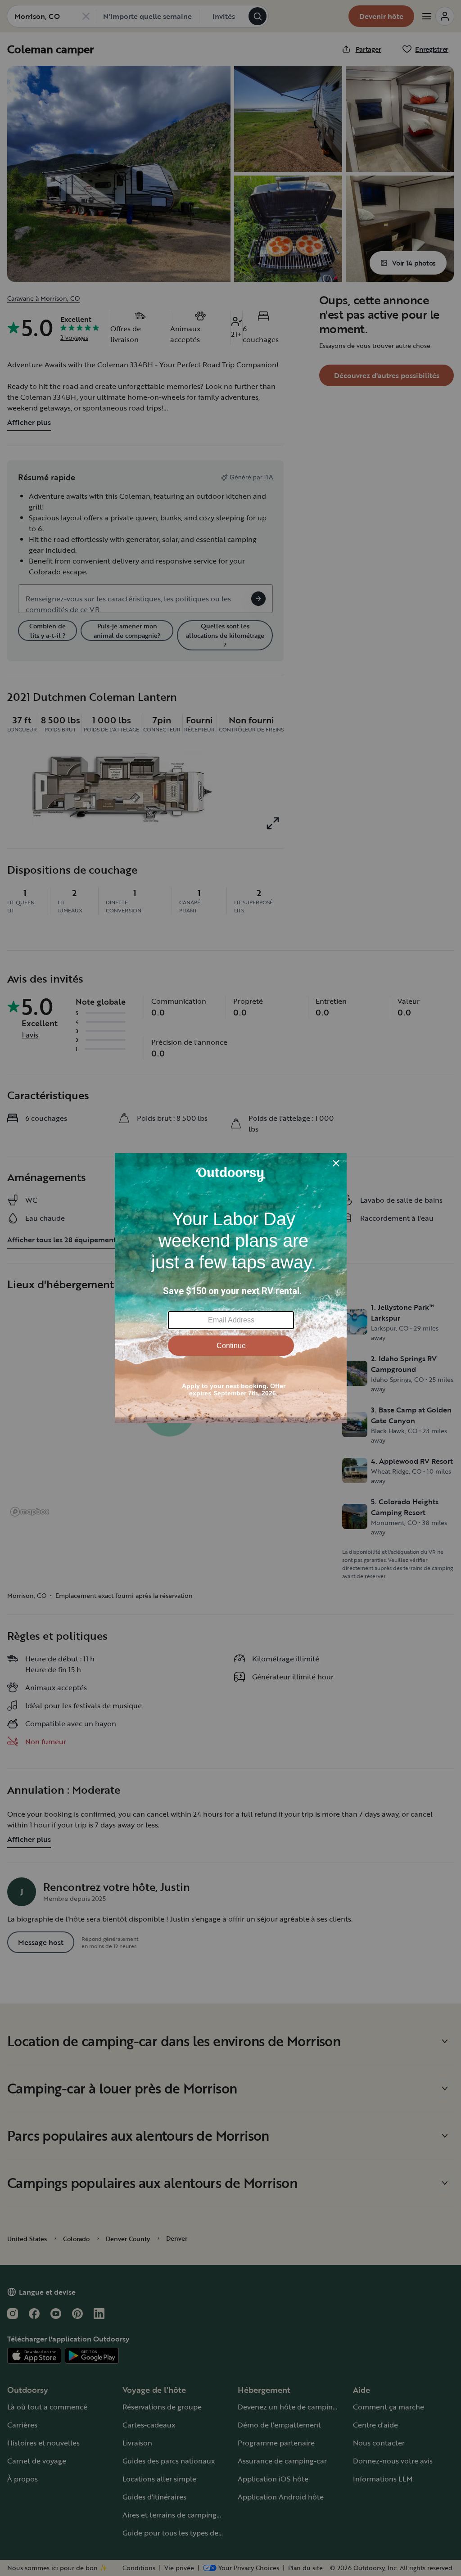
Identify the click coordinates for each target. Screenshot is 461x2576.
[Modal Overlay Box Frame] (231, 1288)
